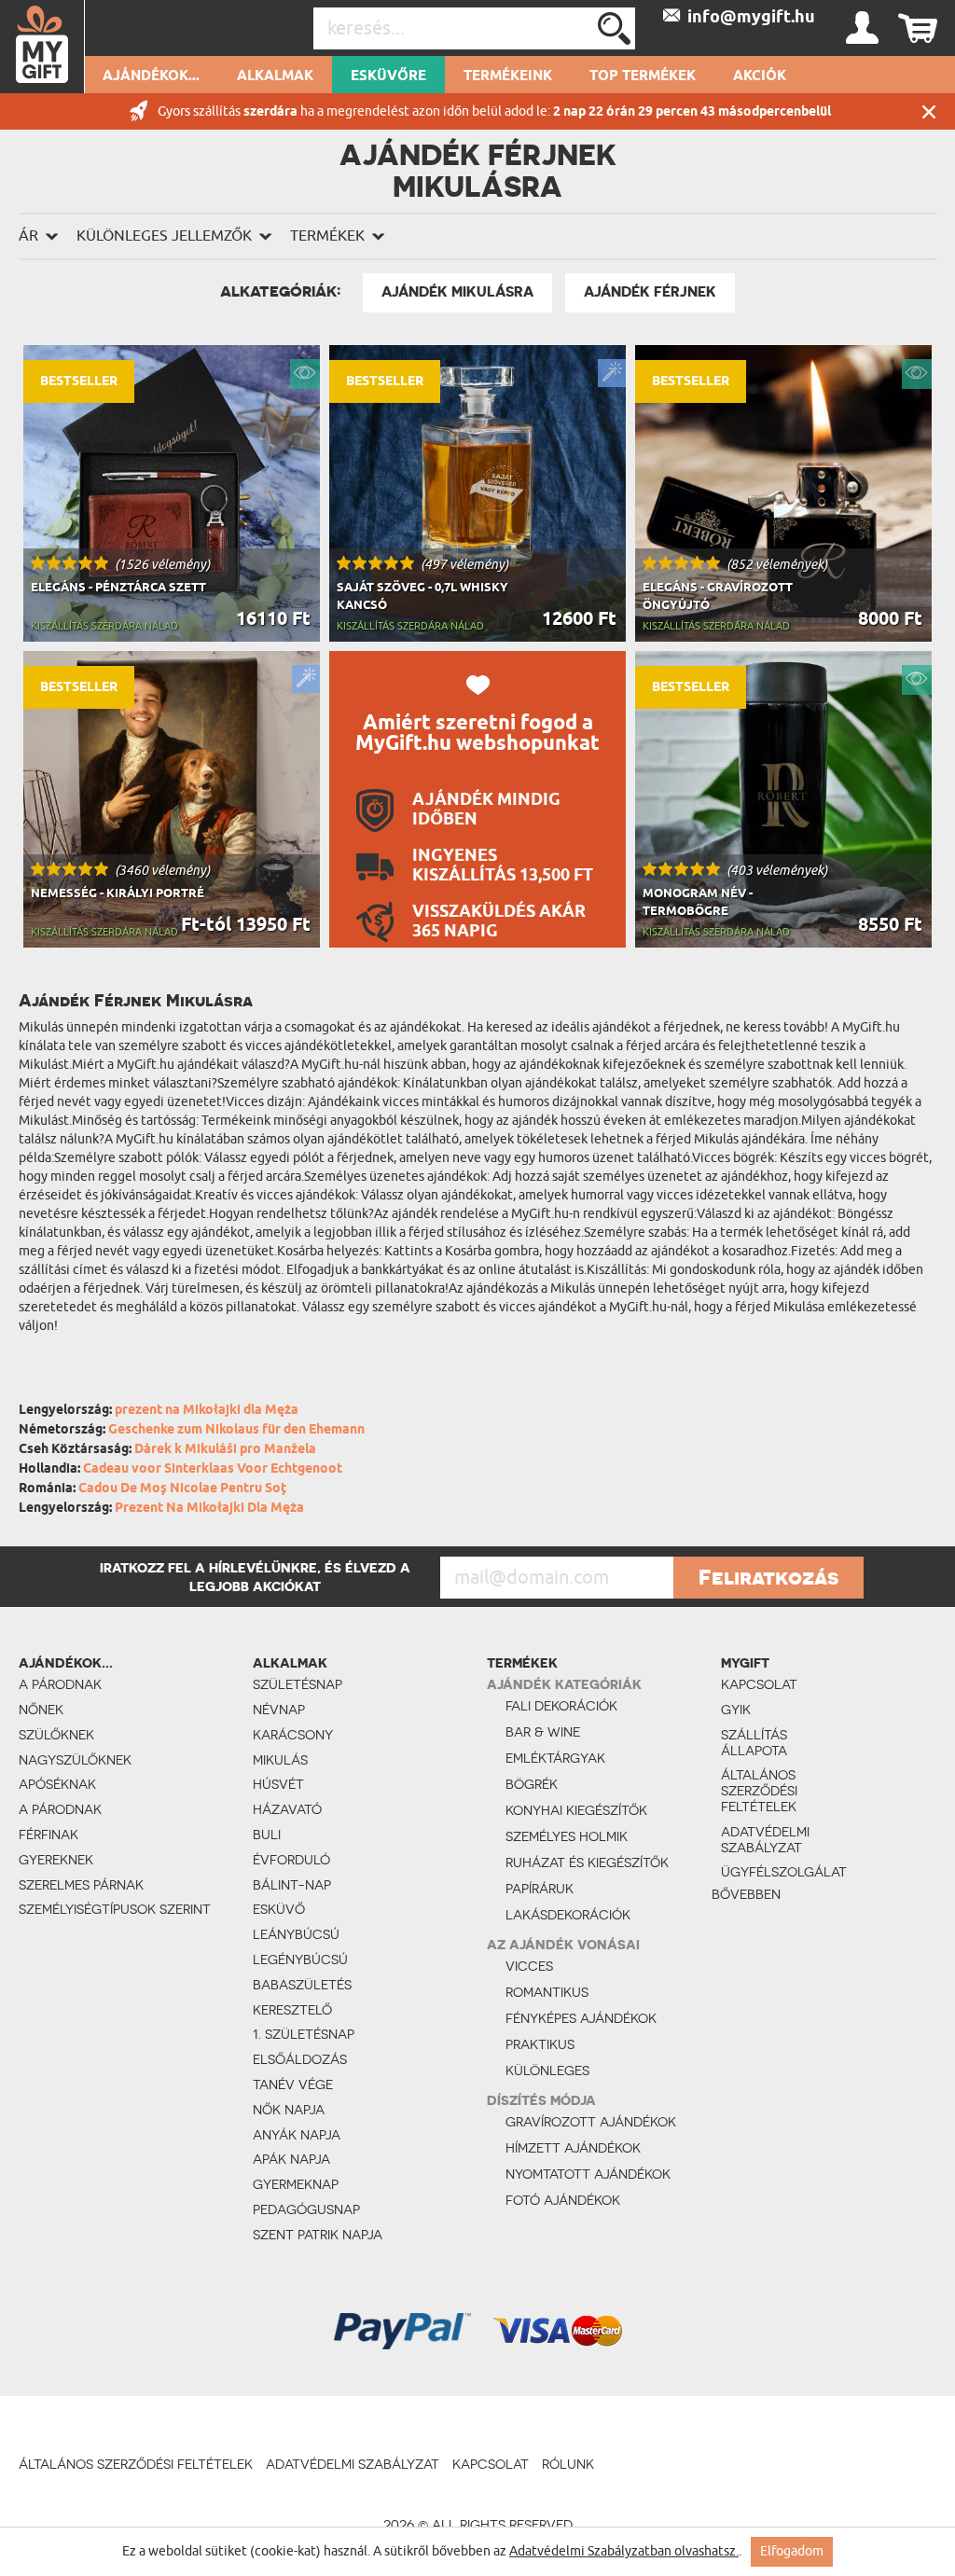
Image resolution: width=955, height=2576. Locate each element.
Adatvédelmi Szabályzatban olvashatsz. (624, 2551)
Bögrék (532, 1784)
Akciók (760, 76)
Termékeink (508, 76)
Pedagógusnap (306, 2209)
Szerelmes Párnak (81, 1885)
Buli (267, 1835)
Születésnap (298, 1684)
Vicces (529, 1966)
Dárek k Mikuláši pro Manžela (225, 1450)
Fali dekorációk (561, 1706)
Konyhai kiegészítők (576, 1810)
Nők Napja (289, 2110)
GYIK (736, 1710)
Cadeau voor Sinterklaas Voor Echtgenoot (213, 1469)
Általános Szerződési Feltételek (759, 1791)
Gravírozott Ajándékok (591, 2122)
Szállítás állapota (754, 1743)
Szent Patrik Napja (318, 2235)
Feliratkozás (768, 1577)
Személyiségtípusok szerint (115, 1909)
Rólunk (568, 2464)
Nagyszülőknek (75, 1760)
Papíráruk (540, 1889)
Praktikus (540, 2044)
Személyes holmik (567, 1836)
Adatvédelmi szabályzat (765, 1840)
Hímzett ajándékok (573, 2148)
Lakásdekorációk (568, 1915)
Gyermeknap (296, 2184)
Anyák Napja (297, 2135)
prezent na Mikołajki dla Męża (207, 1411)
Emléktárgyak (555, 1758)
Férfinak (48, 1835)
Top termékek (643, 76)
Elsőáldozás (300, 2059)
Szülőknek (56, 1735)
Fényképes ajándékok (581, 2018)
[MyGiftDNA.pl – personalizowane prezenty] (42, 47)
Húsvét (278, 1784)
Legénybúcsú (300, 1960)
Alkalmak (275, 76)
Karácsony (293, 1735)
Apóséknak (57, 1784)
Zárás (929, 111)
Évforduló (291, 1860)
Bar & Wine (543, 1732)
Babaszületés (302, 1985)
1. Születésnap (304, 2034)
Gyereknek (56, 1860)
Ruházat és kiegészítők (587, 1863)
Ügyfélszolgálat (770, 1872)
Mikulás (280, 1760)
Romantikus (547, 1992)
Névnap (279, 1710)
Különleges (547, 2070)
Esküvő (279, 1909)
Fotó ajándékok (563, 2200)
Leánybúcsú (296, 1934)
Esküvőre (388, 76)
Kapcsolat (759, 1684)
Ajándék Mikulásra (457, 292)
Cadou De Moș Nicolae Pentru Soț (182, 1489)
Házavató (287, 1809)
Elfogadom (792, 2551)
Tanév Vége (293, 2084)
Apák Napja (291, 2159)
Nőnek (41, 1710)
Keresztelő (292, 2010)
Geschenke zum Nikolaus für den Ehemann (236, 1430)
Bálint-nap (292, 1885)
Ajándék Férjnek (650, 292)
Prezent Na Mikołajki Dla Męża (209, 1509)
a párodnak (60, 1684)
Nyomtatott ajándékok (588, 2174)
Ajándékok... (151, 76)
